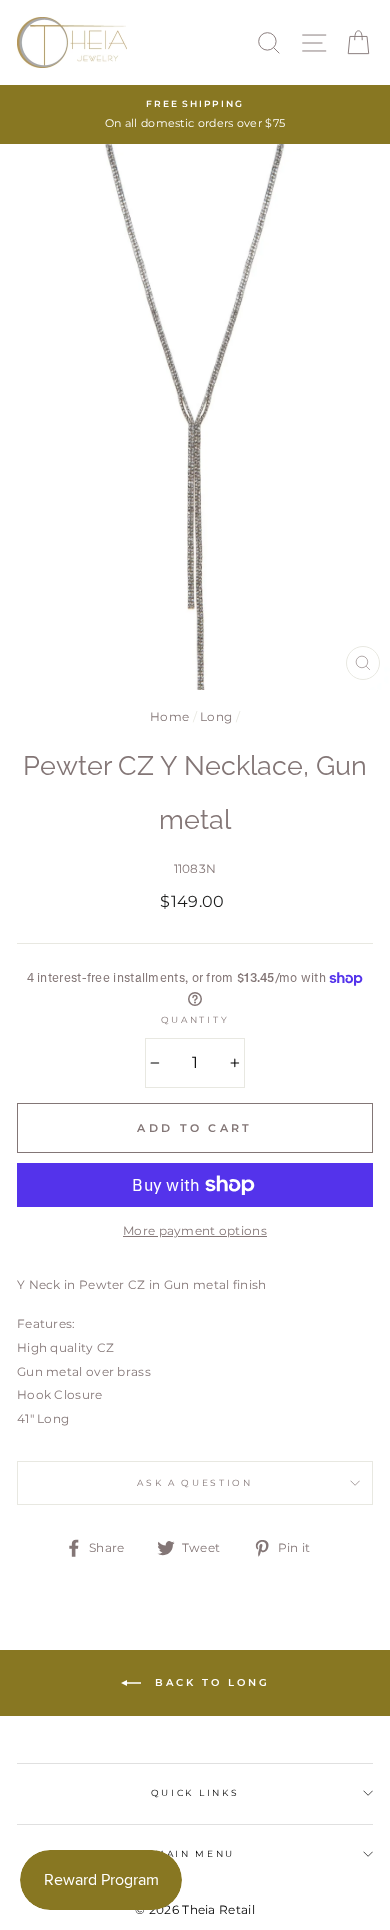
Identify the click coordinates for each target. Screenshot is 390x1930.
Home (169, 716)
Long (216, 716)
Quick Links (195, 1792)
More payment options (195, 1230)
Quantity (195, 1019)
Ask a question (195, 1482)
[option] (195, 114)
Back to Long (209, 1681)
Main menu (195, 1853)
